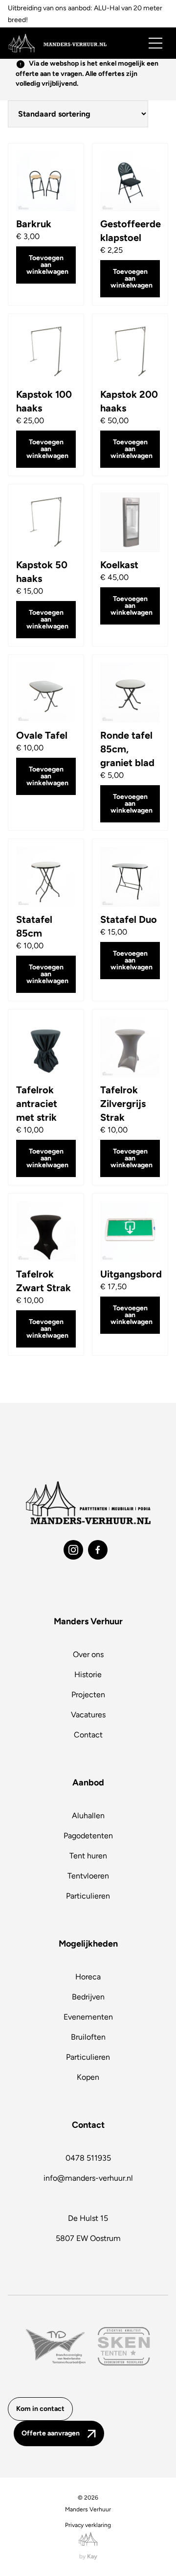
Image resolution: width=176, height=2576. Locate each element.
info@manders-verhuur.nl (88, 2178)
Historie (88, 1674)
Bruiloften (88, 2037)
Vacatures (88, 1715)
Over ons (88, 1654)
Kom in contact (40, 2409)
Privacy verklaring (88, 2525)
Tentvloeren (88, 1876)
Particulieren (88, 1896)
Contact (88, 1735)
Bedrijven (88, 1997)
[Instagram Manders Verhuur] (73, 1550)
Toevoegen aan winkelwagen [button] (47, 265)
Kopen (88, 2077)
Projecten (88, 1695)
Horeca (88, 1977)
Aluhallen (88, 1816)
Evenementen (88, 2017)
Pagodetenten (88, 1836)
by (88, 2556)
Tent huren (88, 1856)
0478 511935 (88, 2158)
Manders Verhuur (88, 2509)
